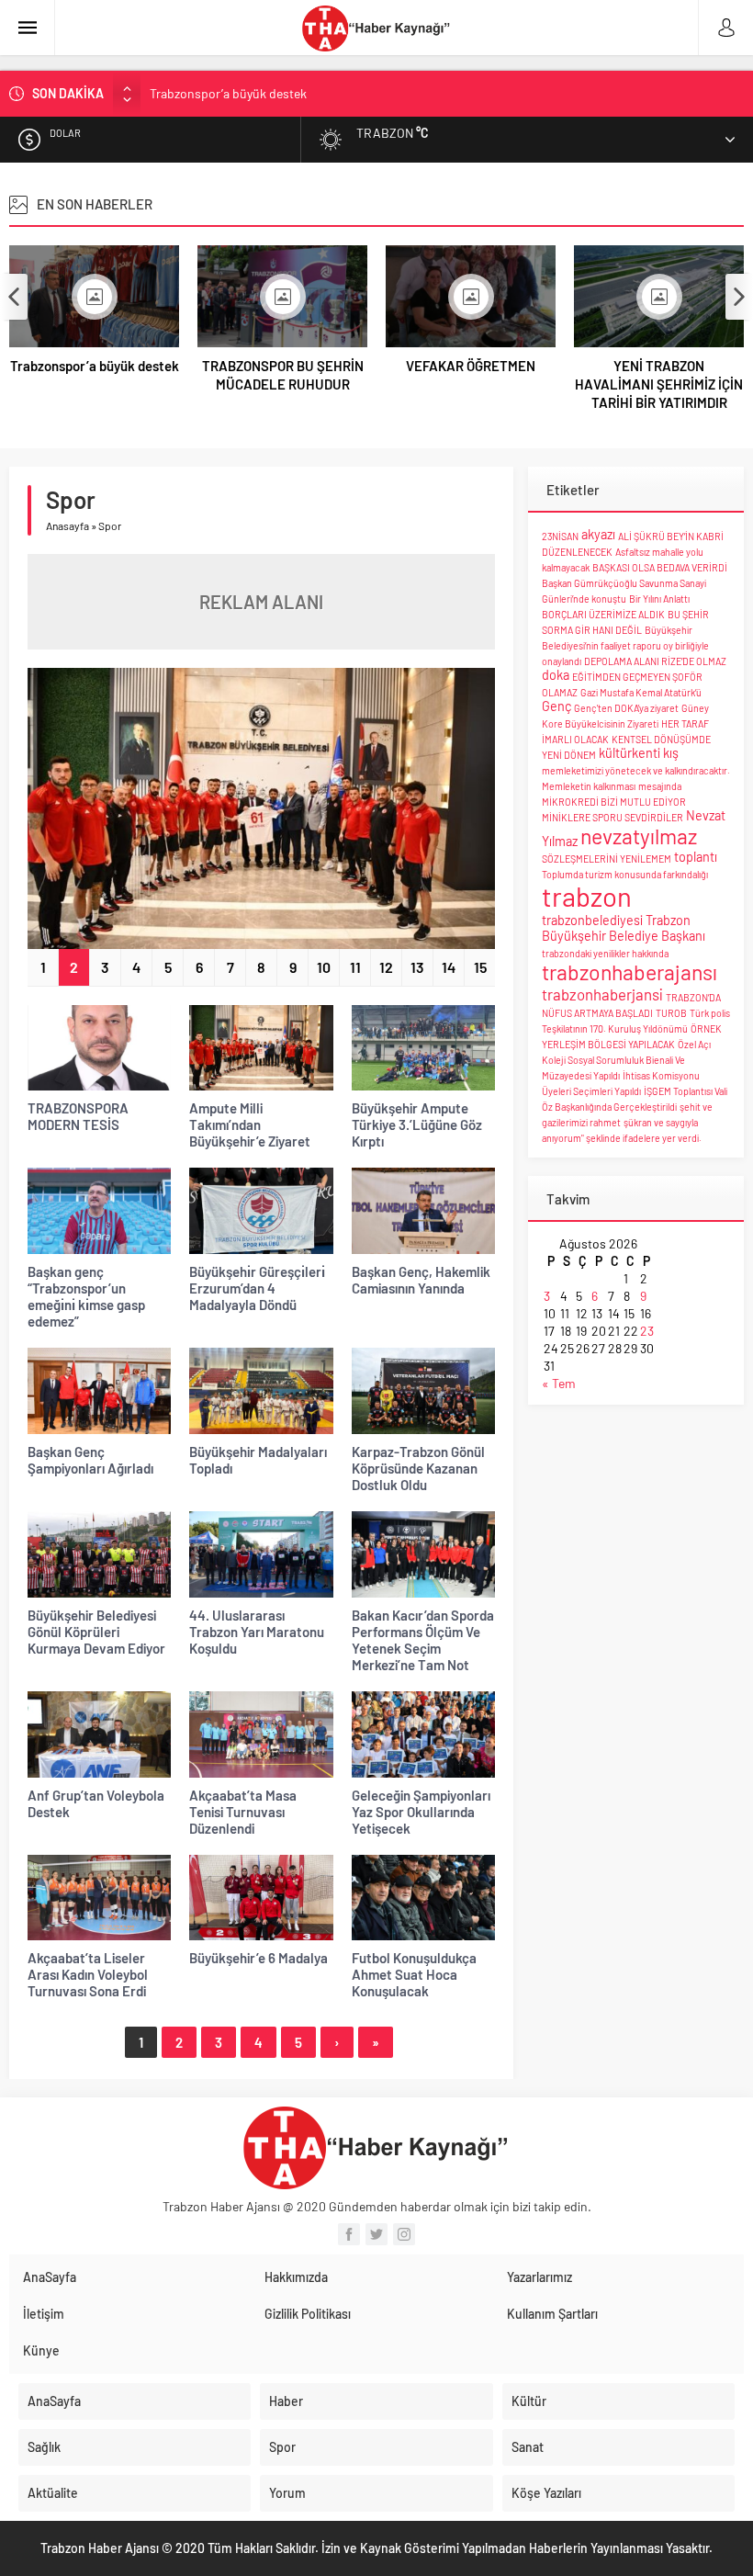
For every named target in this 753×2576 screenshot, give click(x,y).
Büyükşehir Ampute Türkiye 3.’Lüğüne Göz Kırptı (417, 1124)
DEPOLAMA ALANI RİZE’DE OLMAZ (655, 661)
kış (671, 753)
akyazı (598, 534)
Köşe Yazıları (546, 2493)
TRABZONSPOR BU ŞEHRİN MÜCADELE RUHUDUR (290, 95)
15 (480, 967)
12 (386, 967)
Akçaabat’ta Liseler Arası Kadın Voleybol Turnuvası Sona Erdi (88, 1974)
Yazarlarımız (539, 2277)
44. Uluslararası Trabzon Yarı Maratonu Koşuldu (257, 1632)
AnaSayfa (50, 2277)
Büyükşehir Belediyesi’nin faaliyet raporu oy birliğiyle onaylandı (625, 645)
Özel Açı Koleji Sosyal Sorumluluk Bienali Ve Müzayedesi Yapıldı (626, 1060)
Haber (286, 2401)
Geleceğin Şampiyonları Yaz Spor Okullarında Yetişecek (421, 1812)
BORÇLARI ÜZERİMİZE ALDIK (603, 614)
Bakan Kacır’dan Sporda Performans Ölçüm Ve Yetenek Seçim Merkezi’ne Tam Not (423, 1640)
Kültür (529, 2401)
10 (324, 967)
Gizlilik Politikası (308, 2314)
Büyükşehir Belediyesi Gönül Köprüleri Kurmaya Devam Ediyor (96, 1632)
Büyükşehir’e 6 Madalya (258, 1958)
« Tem (559, 1383)
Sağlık (44, 2447)
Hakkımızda (296, 2277)
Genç (556, 706)
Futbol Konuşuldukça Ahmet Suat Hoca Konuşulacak (414, 1974)
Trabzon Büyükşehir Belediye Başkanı (624, 928)
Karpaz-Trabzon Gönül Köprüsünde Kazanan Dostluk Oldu (418, 1468)
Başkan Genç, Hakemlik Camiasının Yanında (421, 1280)
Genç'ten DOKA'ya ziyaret (626, 708)
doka (556, 675)
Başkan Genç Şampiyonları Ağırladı (90, 1460)
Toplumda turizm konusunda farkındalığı (625, 874)
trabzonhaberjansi (602, 994)
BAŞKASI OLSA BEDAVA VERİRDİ (660, 567)
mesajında (660, 786)
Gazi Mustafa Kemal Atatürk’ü (641, 692)
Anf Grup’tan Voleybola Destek (96, 1803)
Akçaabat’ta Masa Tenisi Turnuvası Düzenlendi (243, 1812)
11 (355, 967)
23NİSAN (560, 536)
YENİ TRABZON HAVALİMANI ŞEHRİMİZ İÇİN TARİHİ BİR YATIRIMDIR (659, 384)
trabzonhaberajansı (629, 972)
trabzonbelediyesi (592, 920)
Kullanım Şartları (552, 2314)
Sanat (528, 2447)
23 (647, 1331)
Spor (282, 2447)
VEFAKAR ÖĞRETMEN (471, 366)
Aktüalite (53, 2493)
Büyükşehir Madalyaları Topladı (258, 1460)
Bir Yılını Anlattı (659, 599)
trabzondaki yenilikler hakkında (605, 953)
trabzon (587, 896)
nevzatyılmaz (639, 836)
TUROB (671, 1013)
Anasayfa (67, 525)
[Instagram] (404, 2234)
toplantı (696, 857)
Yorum (287, 2493)
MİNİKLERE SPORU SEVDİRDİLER (613, 817)
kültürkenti (629, 753)
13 (417, 967)
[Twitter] (376, 2234)
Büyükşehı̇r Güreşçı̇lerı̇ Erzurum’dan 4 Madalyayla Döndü (257, 1288)
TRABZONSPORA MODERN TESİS (78, 1116)
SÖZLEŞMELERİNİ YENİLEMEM (607, 859)
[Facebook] (349, 2234)
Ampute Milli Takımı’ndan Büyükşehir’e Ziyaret (250, 1124)
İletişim (44, 2314)
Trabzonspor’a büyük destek (95, 366)
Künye (41, 2350)
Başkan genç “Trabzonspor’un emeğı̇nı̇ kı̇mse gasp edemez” (86, 1296)
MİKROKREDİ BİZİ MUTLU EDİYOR (614, 802)
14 (449, 967)
